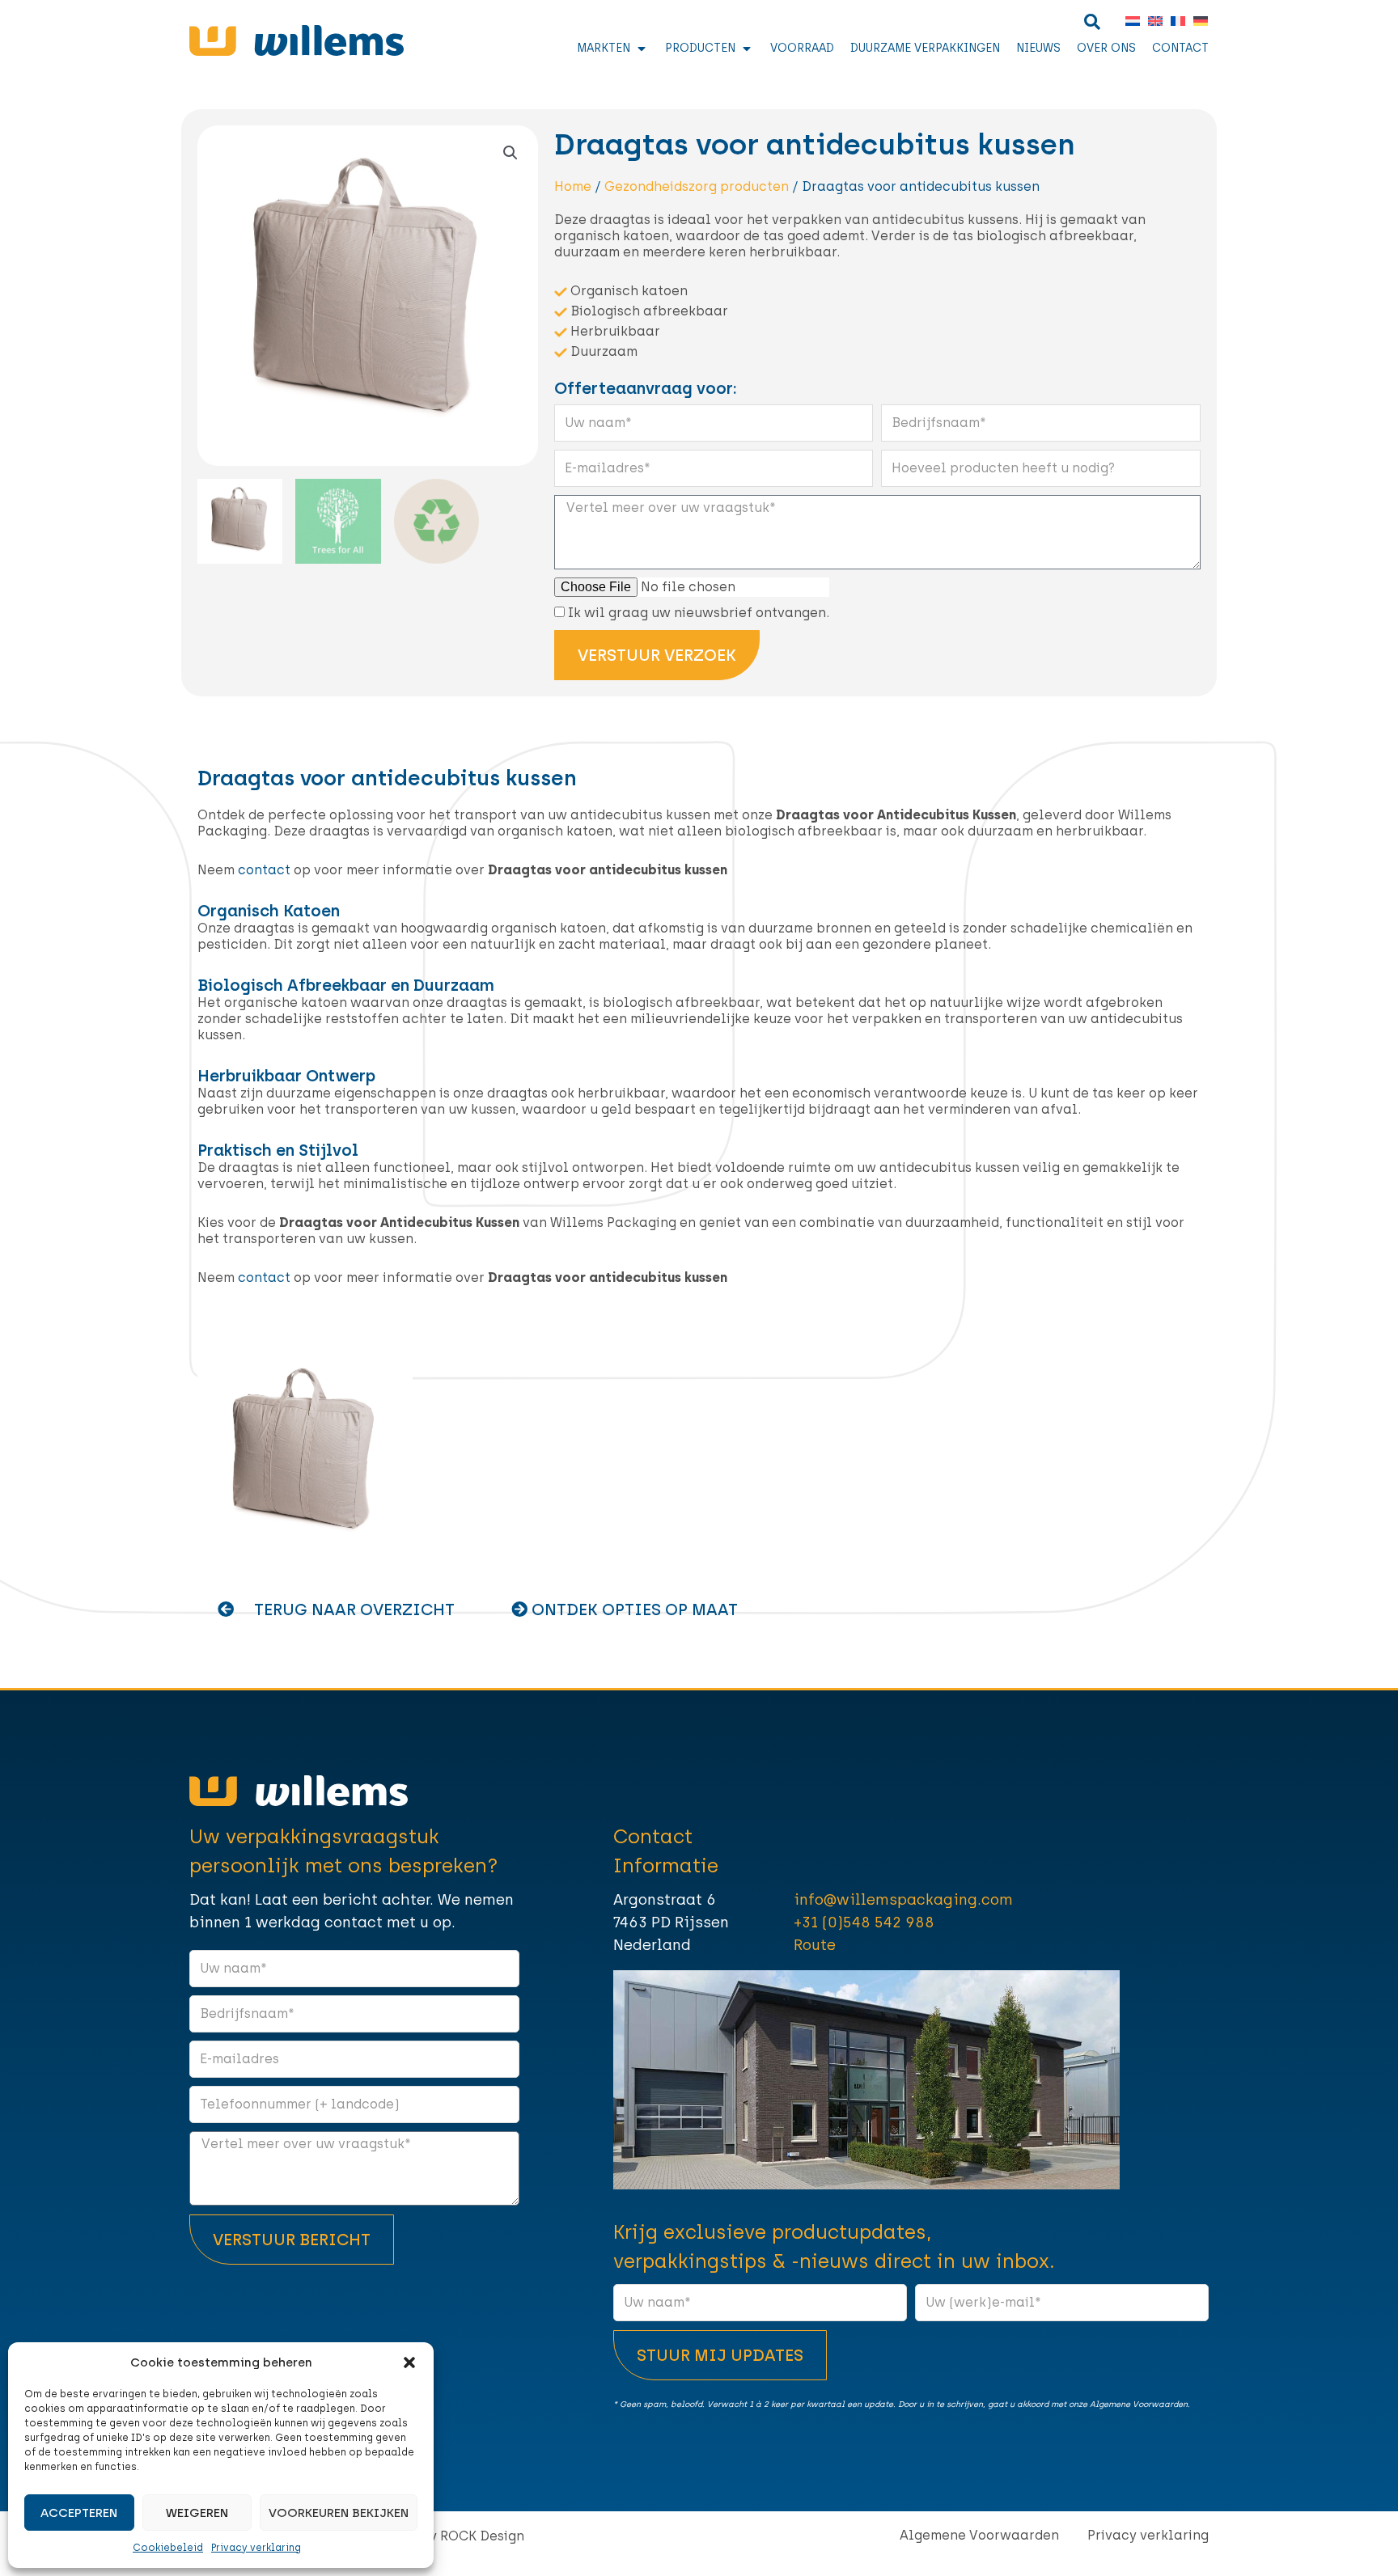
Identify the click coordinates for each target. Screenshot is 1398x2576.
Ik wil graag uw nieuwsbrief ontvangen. (699, 613)
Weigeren (197, 2513)
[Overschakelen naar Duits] (1197, 21)
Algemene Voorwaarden (979, 2535)
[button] (409, 2362)
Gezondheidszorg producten (697, 186)
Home (573, 186)
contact (264, 870)
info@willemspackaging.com (903, 1900)
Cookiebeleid (168, 2548)
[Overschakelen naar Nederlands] (1129, 21)
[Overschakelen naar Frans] (1174, 21)
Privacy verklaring (256, 2548)
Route (815, 1945)
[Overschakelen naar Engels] (1151, 21)
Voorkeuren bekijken (339, 2513)
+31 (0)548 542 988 (864, 1922)
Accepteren (79, 2513)
